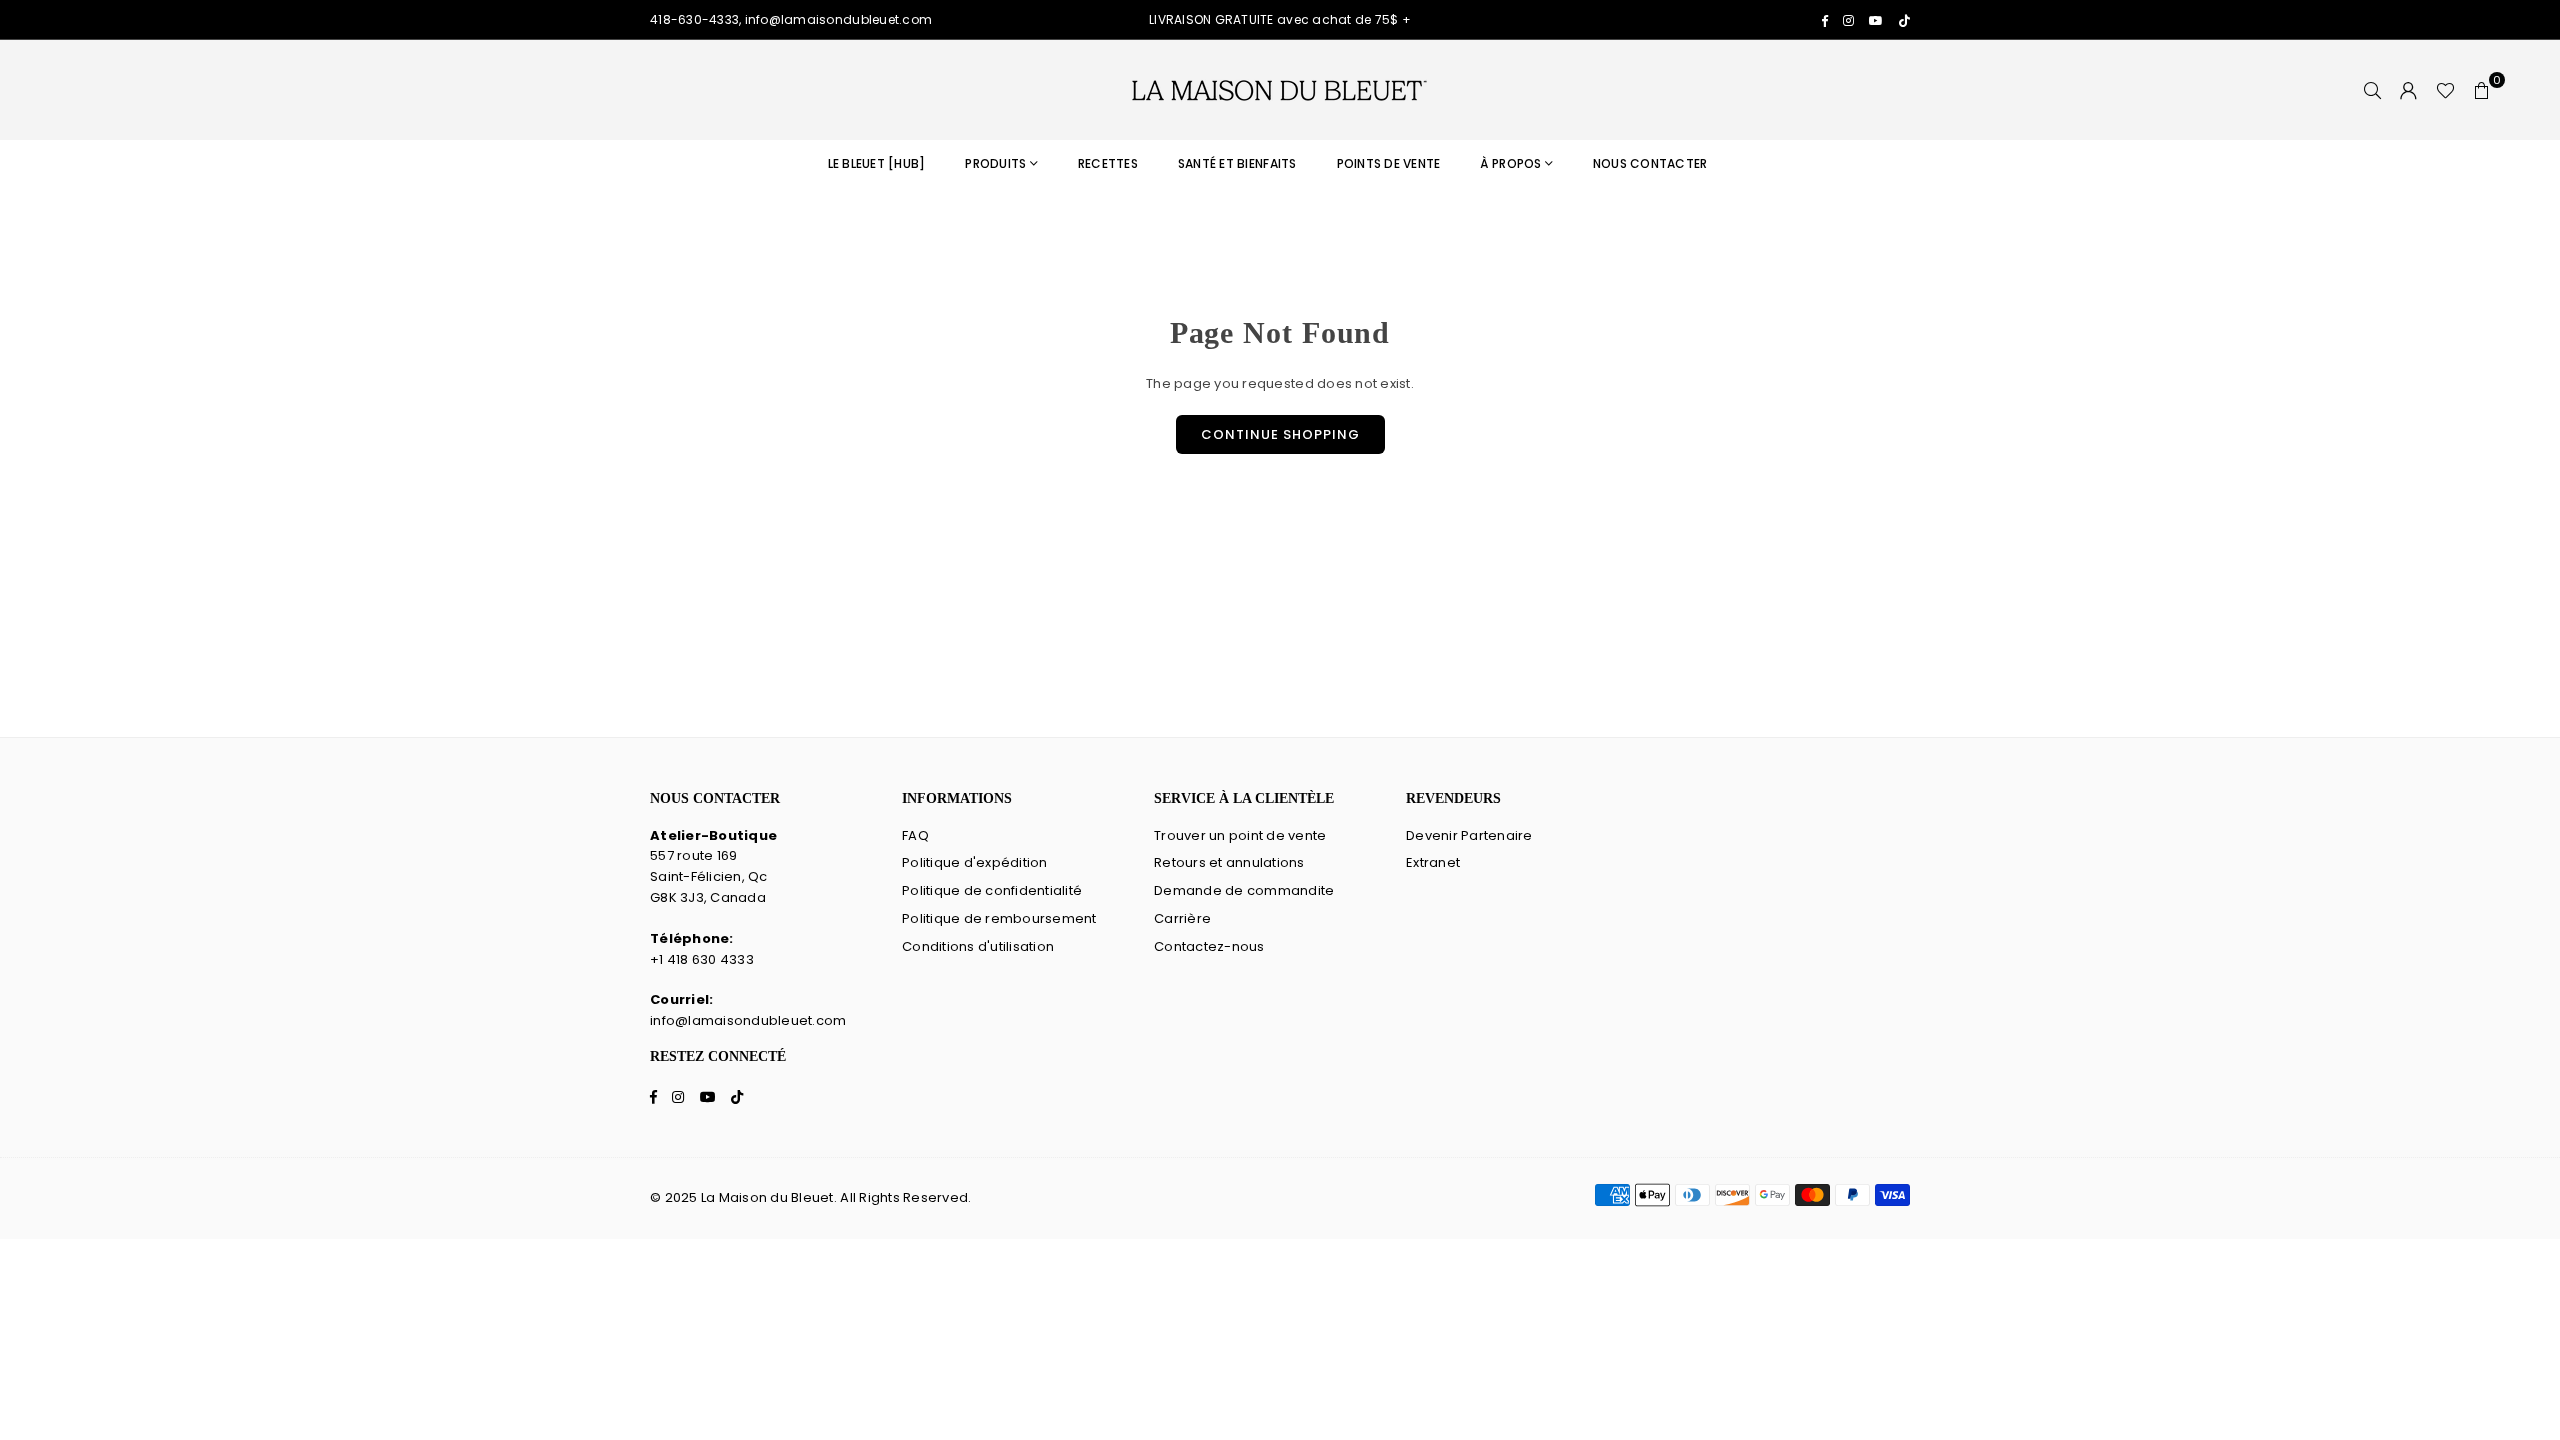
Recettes (1108, 163)
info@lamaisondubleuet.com (748, 1020)
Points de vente (1389, 163)
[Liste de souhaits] (2445, 90)
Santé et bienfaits (1237, 163)
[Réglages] (2409, 90)
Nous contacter (1650, 163)
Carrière (1182, 918)
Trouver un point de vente (1240, 835)
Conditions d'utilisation (978, 946)
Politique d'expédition (975, 862)
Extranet (1433, 862)
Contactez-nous (1209, 946)
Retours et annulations (1229, 862)
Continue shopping (1280, 434)
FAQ (915, 835)
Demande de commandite (1244, 890)
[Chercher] (2373, 90)
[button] (2482, 90)
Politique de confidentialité (992, 890)
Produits (995, 163)
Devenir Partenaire (1469, 835)
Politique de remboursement (999, 918)
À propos (1510, 163)
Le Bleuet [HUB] (877, 163)
